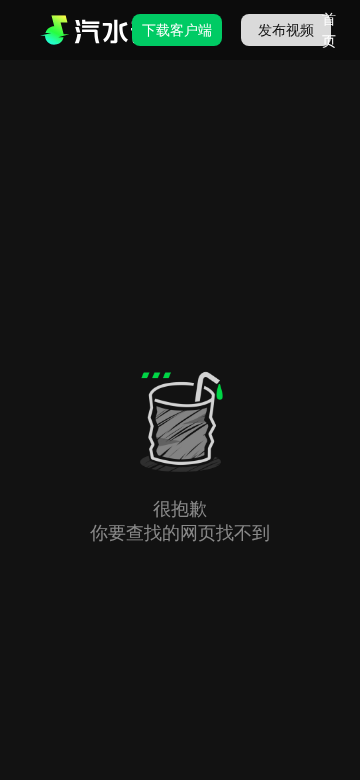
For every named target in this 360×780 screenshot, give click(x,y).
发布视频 (286, 29)
